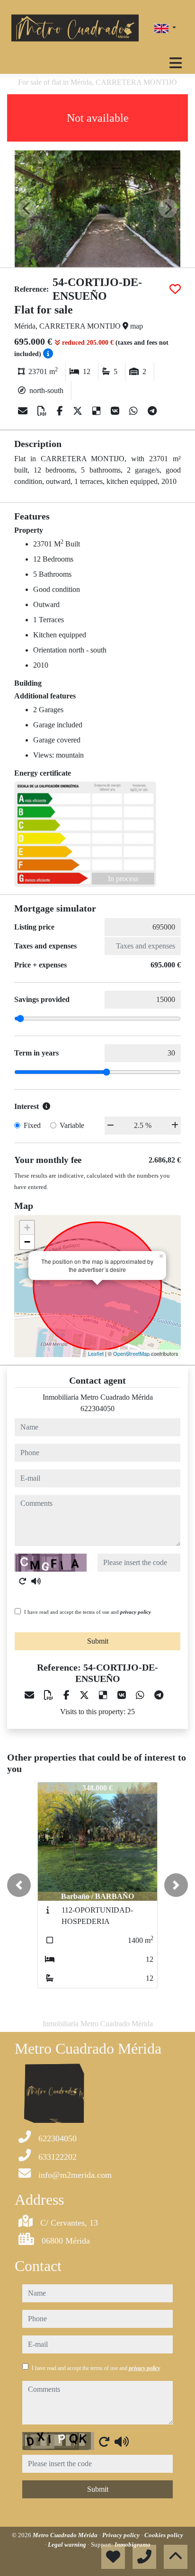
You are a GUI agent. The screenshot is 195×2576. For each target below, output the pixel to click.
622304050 (97, 1409)
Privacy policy (122, 2535)
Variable (72, 1125)
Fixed (32, 1125)
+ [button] (27, 1228)
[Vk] (116, 411)
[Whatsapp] (135, 411)
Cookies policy (164, 2535)
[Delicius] (98, 411)
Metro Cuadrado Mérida (66, 2535)
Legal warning (68, 2545)
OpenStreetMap (131, 1353)
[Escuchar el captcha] (36, 1581)
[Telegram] (152, 411)
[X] (79, 411)
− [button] (27, 1242)
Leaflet (96, 1353)
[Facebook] (61, 411)
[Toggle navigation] (176, 63)
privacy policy (136, 1612)
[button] (19, 1885)
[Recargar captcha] (23, 1581)
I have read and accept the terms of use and (88, 1612)
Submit (98, 1641)
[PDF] (43, 411)
